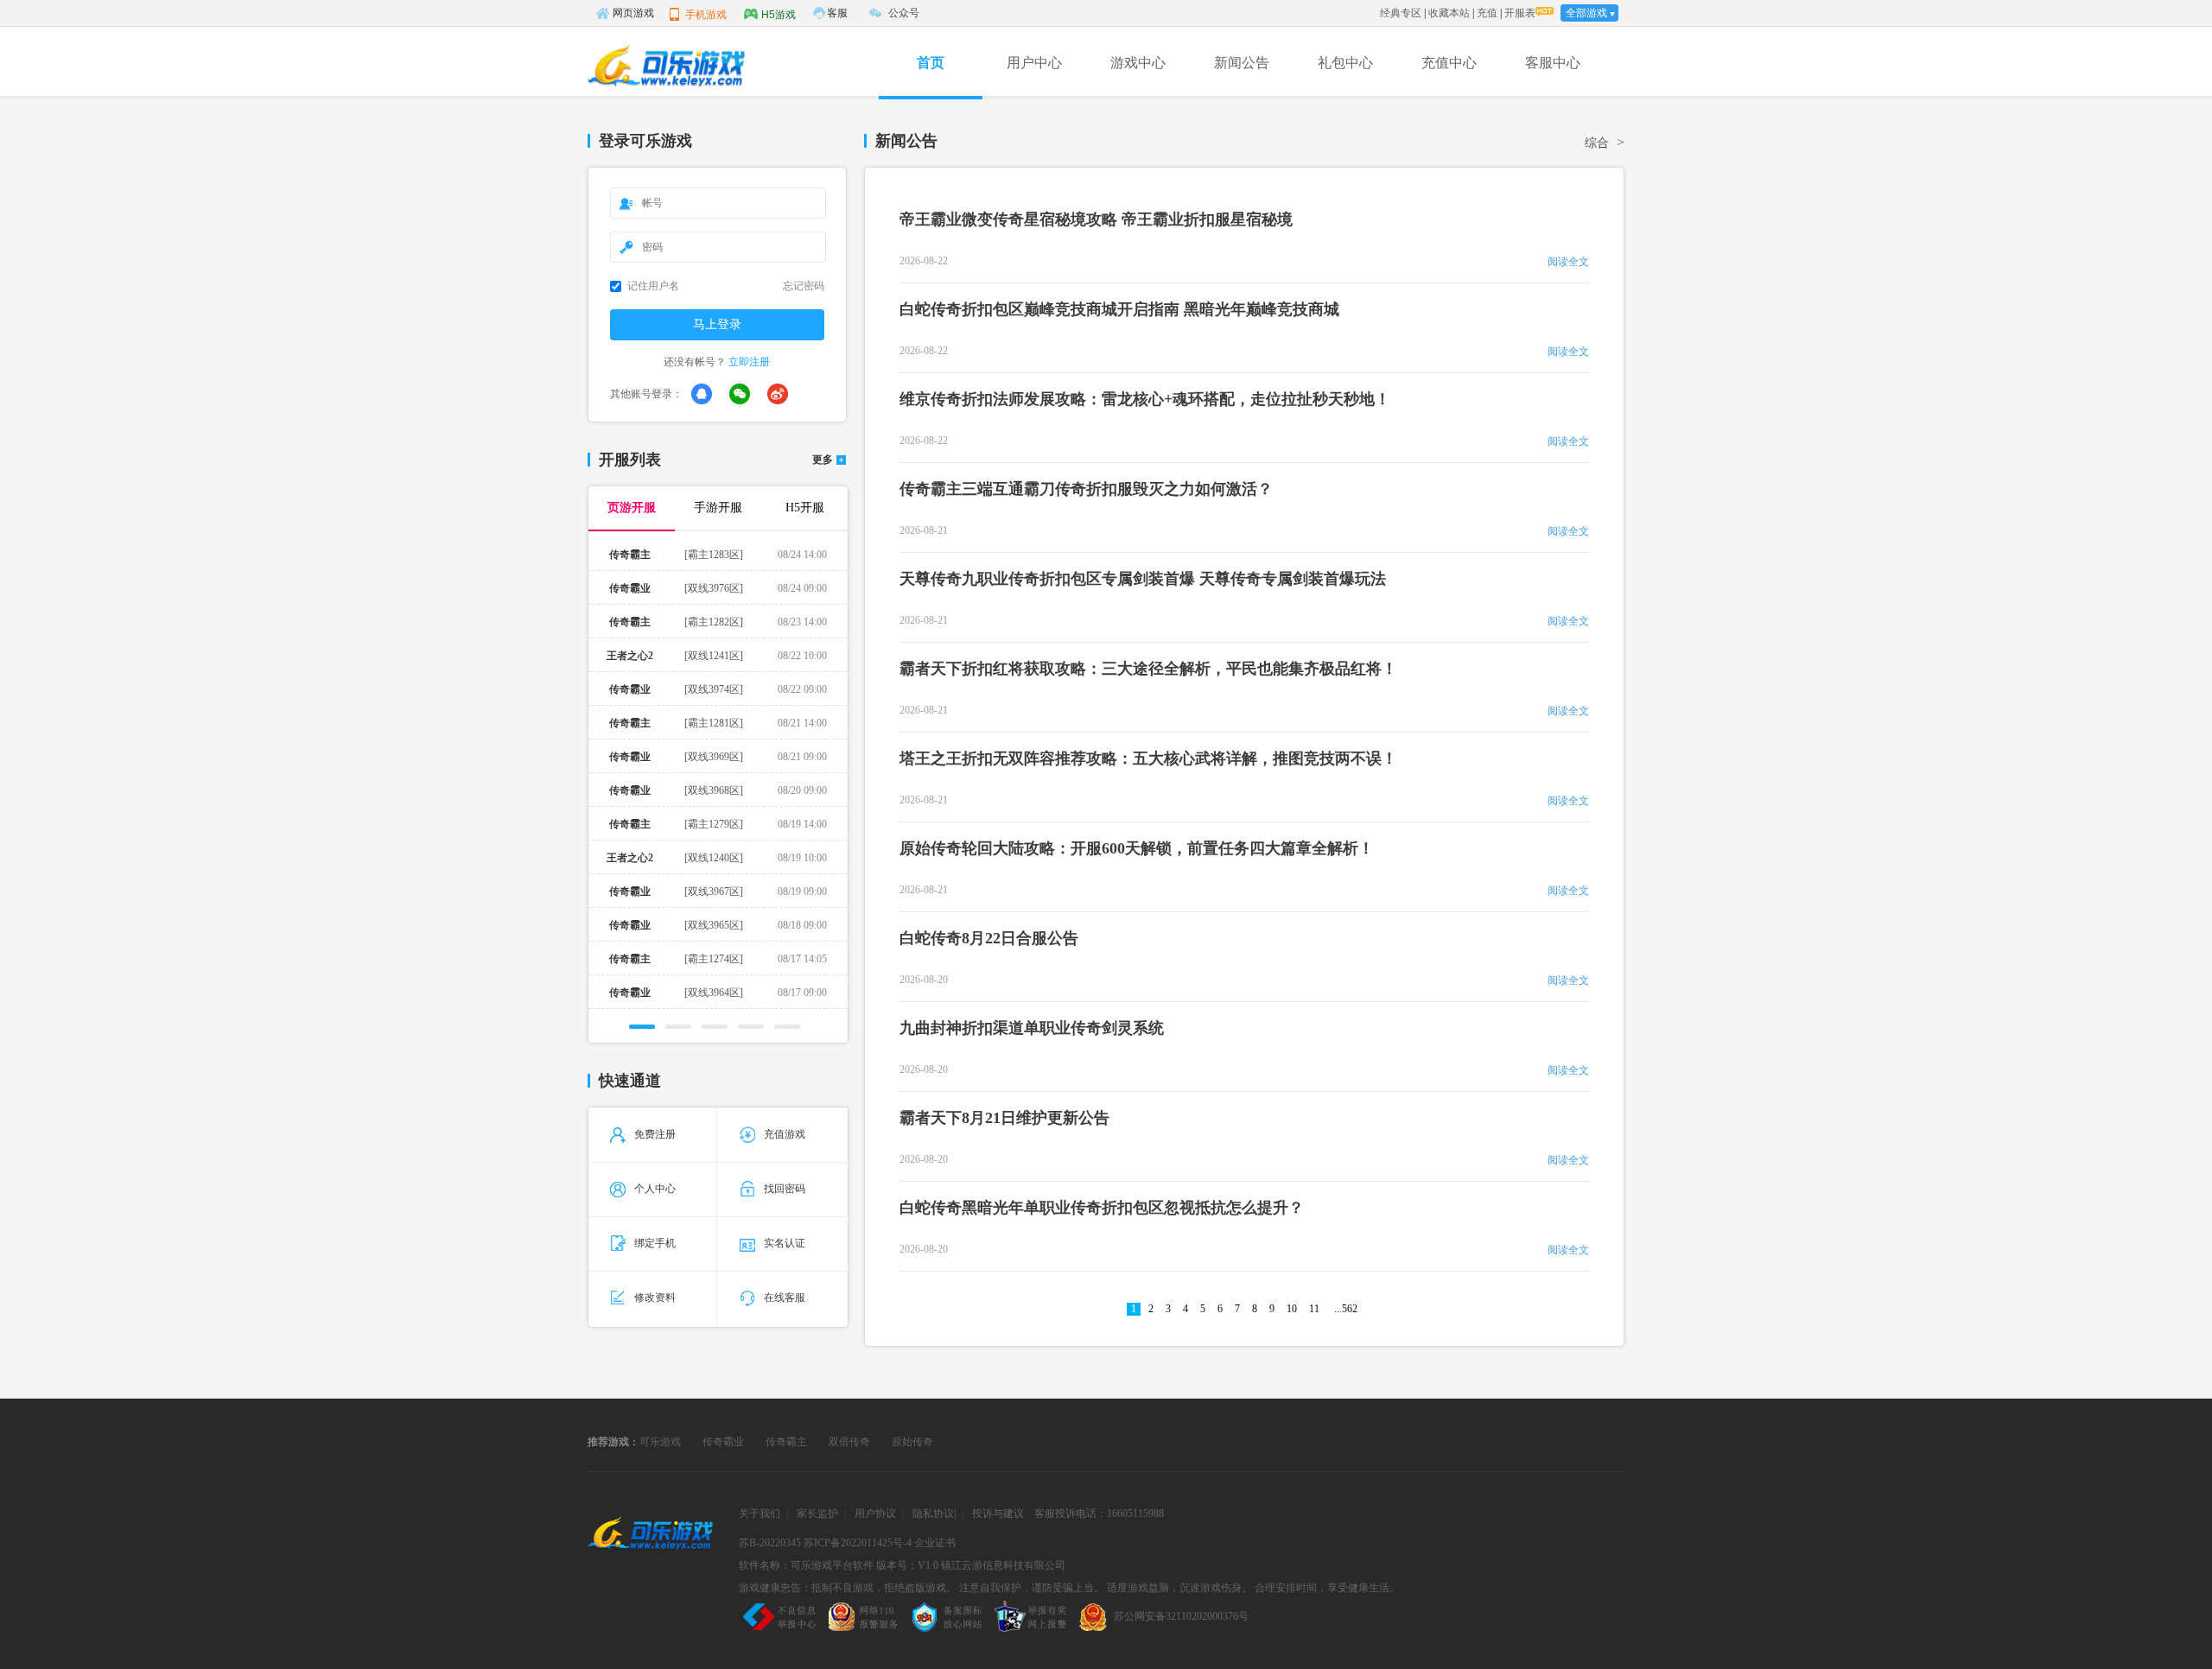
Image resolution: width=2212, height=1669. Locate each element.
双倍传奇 (849, 1442)
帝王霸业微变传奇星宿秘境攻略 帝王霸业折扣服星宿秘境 (1096, 219)
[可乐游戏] (665, 66)
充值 (1487, 13)
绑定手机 (655, 1243)
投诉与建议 (998, 1514)
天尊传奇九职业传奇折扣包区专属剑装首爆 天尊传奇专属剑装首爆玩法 (1143, 579)
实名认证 (785, 1243)
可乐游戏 (660, 1442)
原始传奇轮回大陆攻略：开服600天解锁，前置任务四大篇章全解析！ (1137, 848)
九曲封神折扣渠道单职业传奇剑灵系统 (1032, 1028)
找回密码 (785, 1189)
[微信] (740, 394)
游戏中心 (1138, 63)
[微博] (778, 394)
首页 (931, 63)
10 (1292, 1309)
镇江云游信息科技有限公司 (1003, 1565)
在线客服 (785, 1298)
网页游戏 (633, 13)
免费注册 (655, 1134)
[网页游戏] (650, 1537)
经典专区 (1401, 13)
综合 (1597, 143)
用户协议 (875, 1514)
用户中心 (1034, 63)
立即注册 (749, 362)
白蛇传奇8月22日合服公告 (989, 938)
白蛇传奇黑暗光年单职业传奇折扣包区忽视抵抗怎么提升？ (1102, 1208)
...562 (1346, 1309)
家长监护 (817, 1514)
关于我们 (760, 1514)
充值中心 (1449, 63)
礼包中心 (1345, 63)
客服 (837, 13)
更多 (823, 460)
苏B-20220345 (770, 1543)
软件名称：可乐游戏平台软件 (806, 1565)
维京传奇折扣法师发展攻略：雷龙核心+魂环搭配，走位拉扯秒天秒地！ (1145, 399)
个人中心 (655, 1189)
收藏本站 (1449, 13)
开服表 (1520, 13)
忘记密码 (804, 286)
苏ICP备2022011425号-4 (858, 1543)
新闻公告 (1242, 63)
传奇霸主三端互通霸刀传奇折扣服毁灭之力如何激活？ (1086, 489)
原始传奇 (912, 1442)
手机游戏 (706, 15)
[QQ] (702, 394)
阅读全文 (1568, 262)
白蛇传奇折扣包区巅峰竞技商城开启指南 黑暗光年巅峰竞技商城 (1119, 309)
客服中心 (1553, 63)
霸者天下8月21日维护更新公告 (1004, 1118)
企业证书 (935, 1543)
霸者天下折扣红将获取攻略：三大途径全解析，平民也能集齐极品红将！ (1148, 669)
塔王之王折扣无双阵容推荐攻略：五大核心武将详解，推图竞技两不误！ (1148, 758)
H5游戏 (779, 15)
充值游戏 (785, 1134)
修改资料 (655, 1298)
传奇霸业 (723, 1442)
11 (1314, 1309)
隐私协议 (933, 1514)
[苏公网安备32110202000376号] (1161, 1632)
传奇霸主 (786, 1442)
